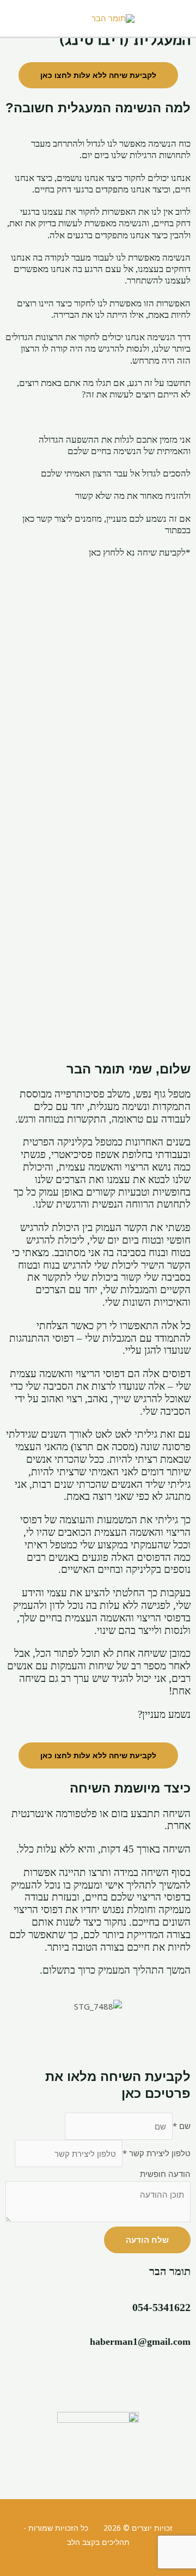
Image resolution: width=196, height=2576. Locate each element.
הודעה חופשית (165, 2174)
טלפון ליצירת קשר (157, 2153)
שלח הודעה (147, 2240)
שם (182, 2126)
